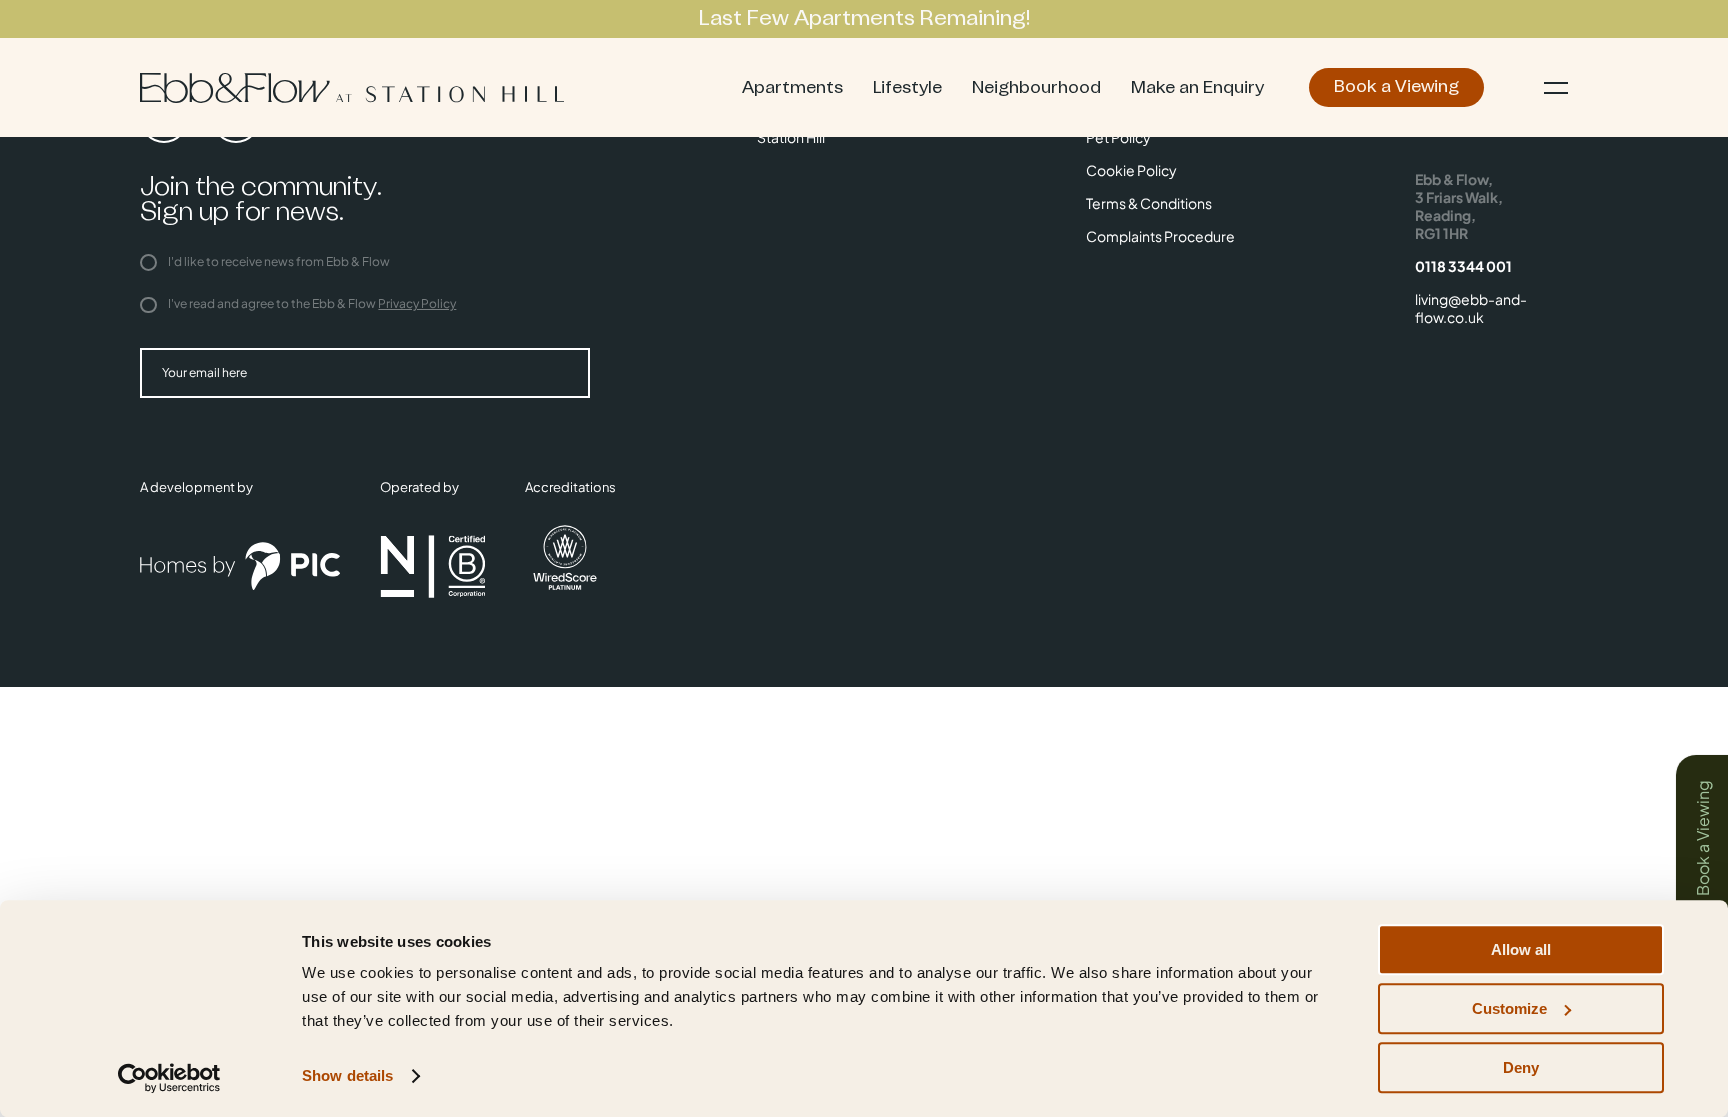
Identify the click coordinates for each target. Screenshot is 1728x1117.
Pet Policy (1118, 137)
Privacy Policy (417, 303)
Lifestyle (907, 88)
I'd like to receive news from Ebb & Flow (278, 261)
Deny (1521, 1067)
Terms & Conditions (1149, 203)
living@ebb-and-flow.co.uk (1471, 308)
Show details (347, 1076)
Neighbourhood (1036, 88)
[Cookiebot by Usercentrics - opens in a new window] (169, 1078)
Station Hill (791, 137)
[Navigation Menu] (1556, 87)
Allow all (1521, 949)
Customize (1509, 1008)
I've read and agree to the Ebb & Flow (311, 303)
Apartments (792, 88)
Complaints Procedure (1160, 236)
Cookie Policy (1131, 170)
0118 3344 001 (1463, 266)
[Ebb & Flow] (352, 88)
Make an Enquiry (1197, 88)
